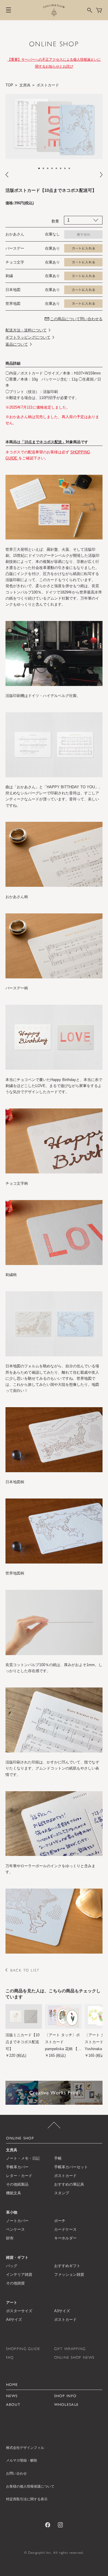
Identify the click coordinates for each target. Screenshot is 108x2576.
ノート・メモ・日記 (23, 2158)
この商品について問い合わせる (76, 319)
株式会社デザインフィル (25, 2448)
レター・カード (19, 2176)
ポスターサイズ (19, 2311)
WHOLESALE (67, 2405)
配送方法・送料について (26, 330)
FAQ (10, 2357)
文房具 (25, 85)
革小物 (12, 2212)
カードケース (65, 2229)
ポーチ (60, 2221)
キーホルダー (65, 2238)
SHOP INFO (66, 2396)
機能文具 (14, 2193)
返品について (17, 344)
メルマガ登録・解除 (22, 2460)
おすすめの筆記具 (69, 2184)
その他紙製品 (17, 2184)
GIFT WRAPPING (70, 2349)
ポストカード (48, 85)
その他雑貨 (15, 2283)
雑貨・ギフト (17, 2257)
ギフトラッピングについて (28, 337)
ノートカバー (17, 2221)
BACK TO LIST (25, 1970)
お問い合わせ (16, 2473)
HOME (12, 2385)
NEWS (12, 2396)
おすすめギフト (67, 2266)
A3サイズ (62, 2311)
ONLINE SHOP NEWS (74, 2357)
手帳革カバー (17, 2167)
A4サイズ (14, 2320)
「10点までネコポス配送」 (43, 442)
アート (12, 2303)
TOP (9, 85)
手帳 (58, 2158)
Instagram (60, 2525)
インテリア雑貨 (19, 2274)
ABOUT (13, 2405)
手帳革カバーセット (71, 2167)
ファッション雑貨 (69, 2274)
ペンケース (15, 2229)
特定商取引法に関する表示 (27, 2499)
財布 (10, 2238)
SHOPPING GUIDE (23, 2349)
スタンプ (62, 2193)
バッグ (12, 2266)
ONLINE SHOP (54, 44)
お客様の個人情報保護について (30, 2486)
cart (99, 10)
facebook (48, 2525)
